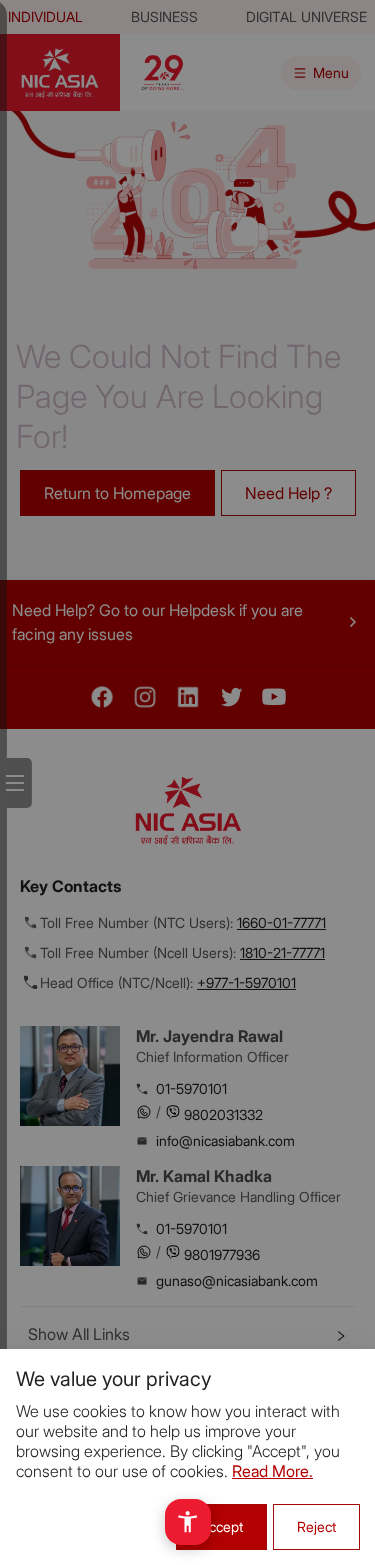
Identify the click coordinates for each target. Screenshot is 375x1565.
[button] (188, 1522)
